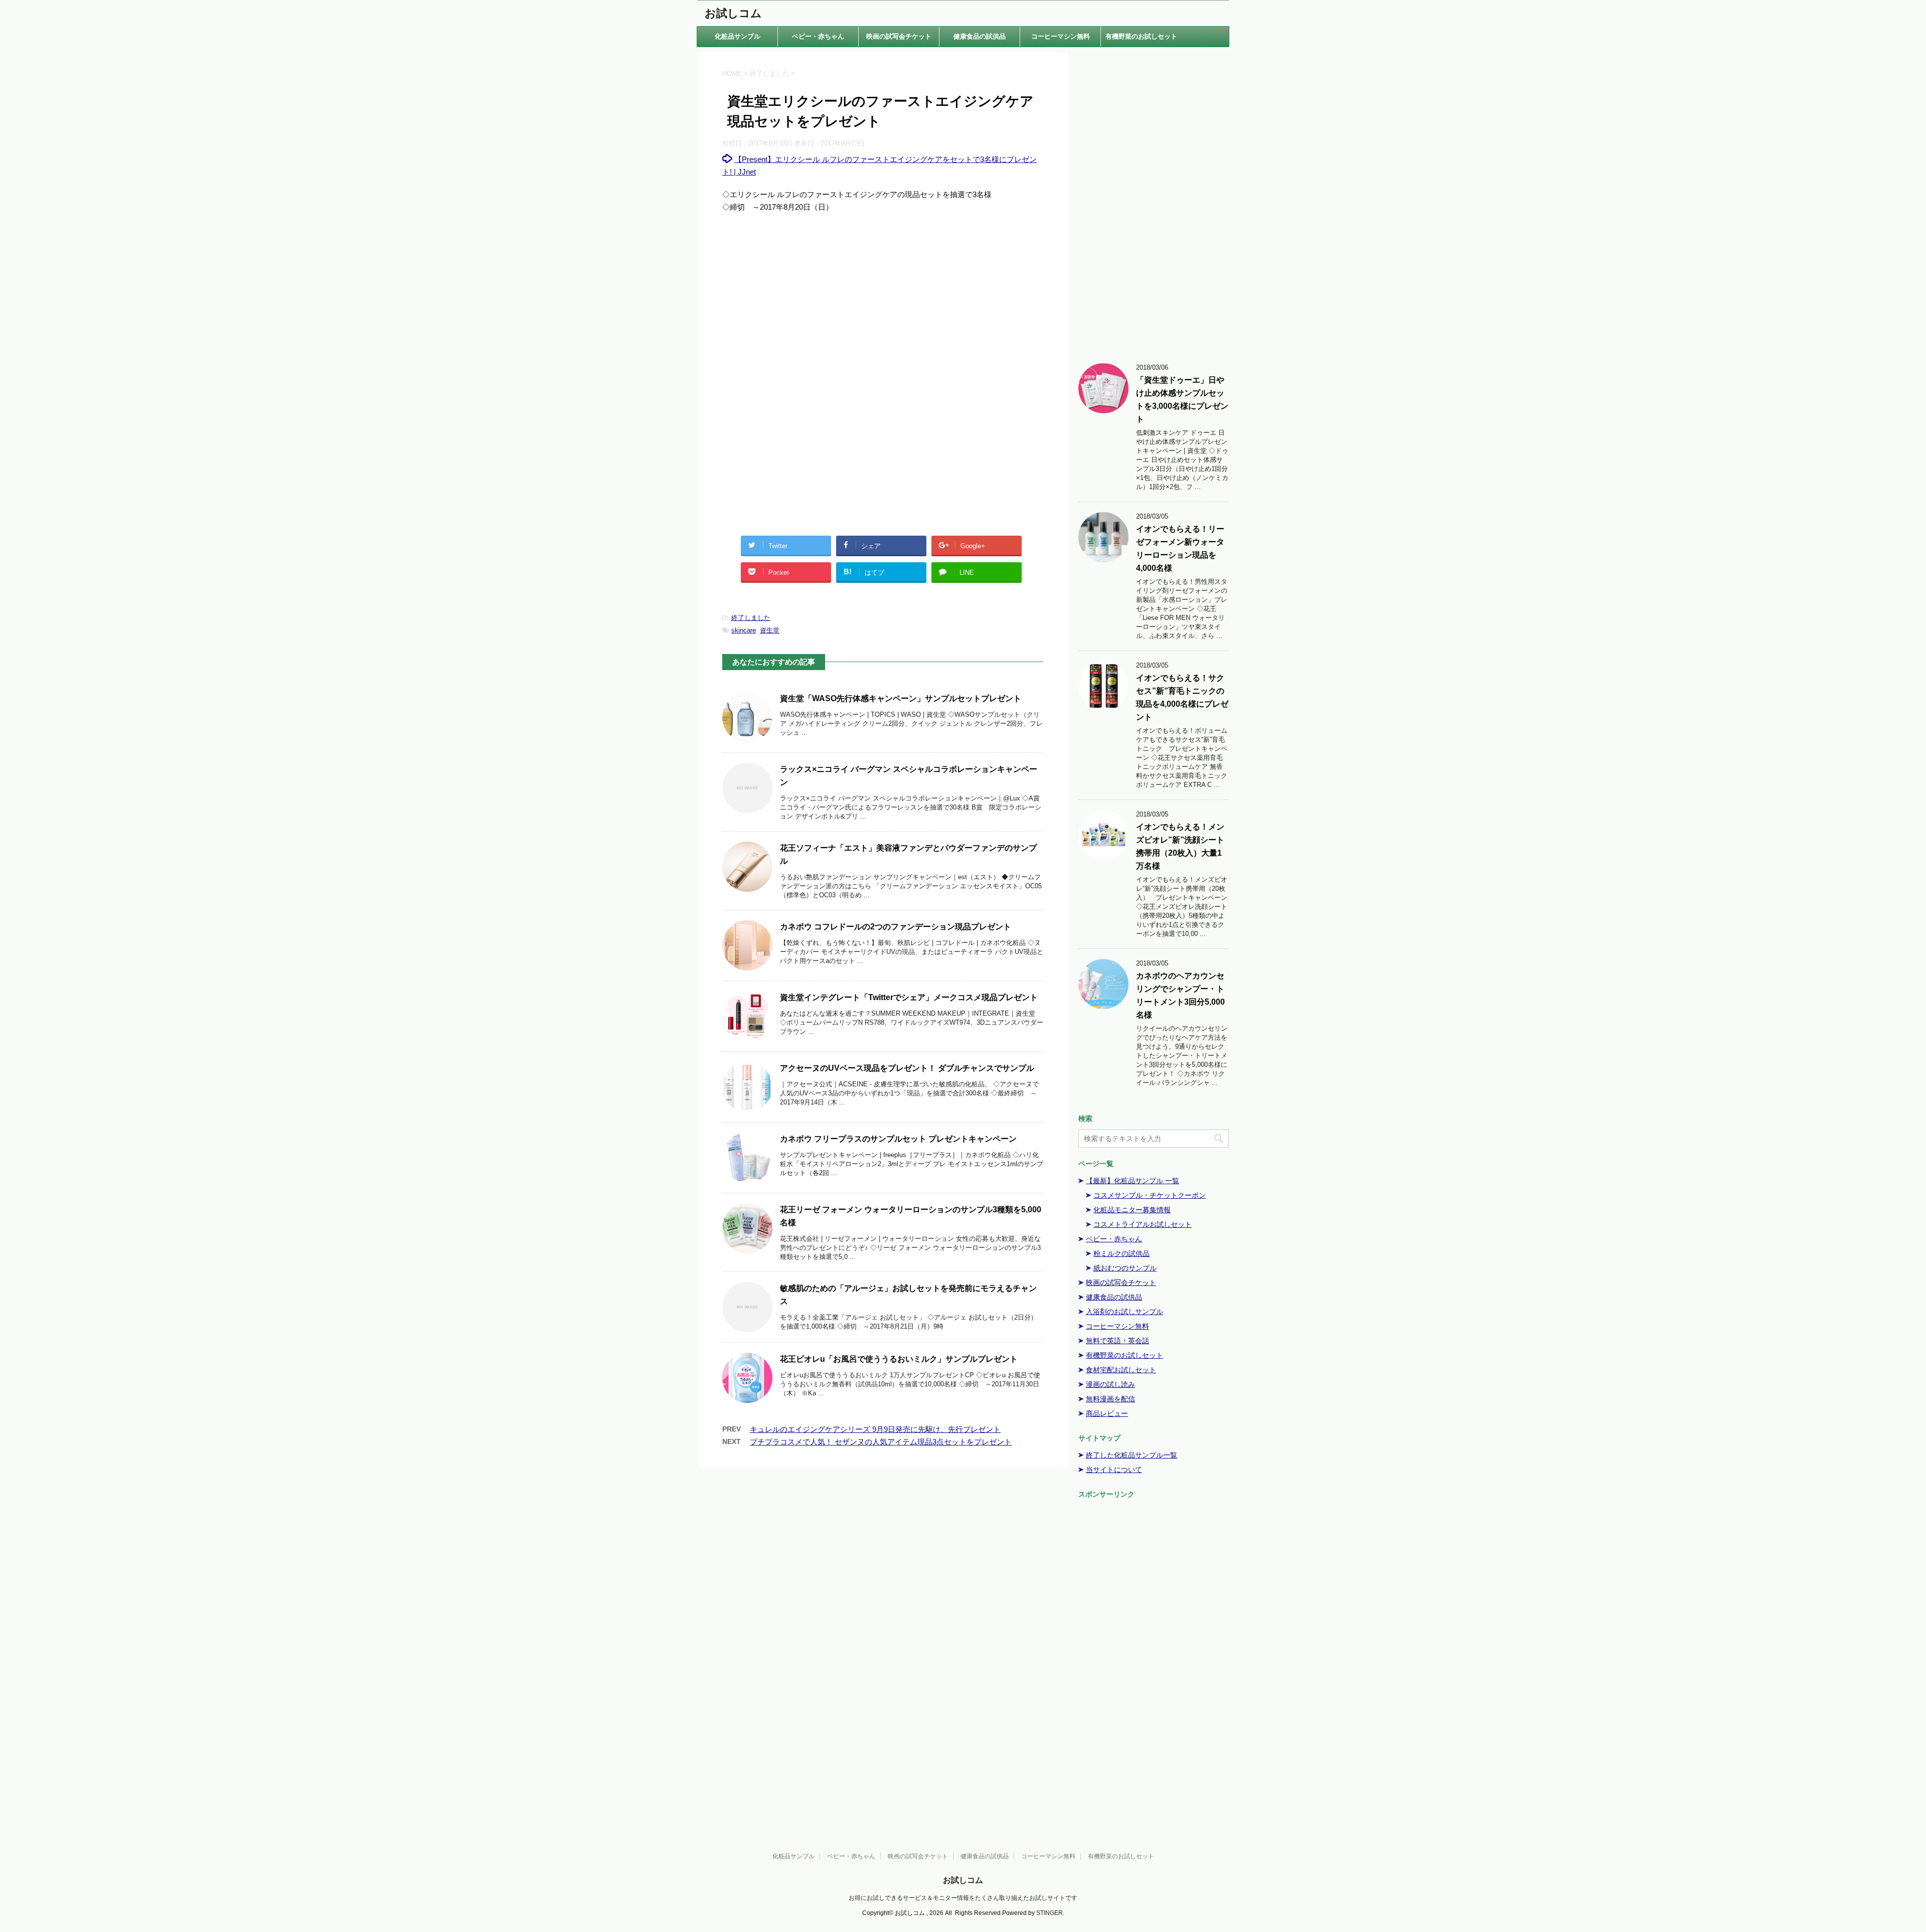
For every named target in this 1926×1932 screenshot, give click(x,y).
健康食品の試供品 (980, 36)
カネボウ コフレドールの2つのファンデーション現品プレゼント (896, 927)
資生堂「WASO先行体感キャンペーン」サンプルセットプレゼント (901, 698)
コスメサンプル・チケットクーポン (1150, 1195)
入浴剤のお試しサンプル (1125, 1312)
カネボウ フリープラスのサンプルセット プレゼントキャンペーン (898, 1139)
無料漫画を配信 (1110, 1399)
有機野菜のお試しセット (1141, 36)
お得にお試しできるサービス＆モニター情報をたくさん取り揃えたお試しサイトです (963, 1898)
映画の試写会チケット (899, 36)
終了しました (751, 618)
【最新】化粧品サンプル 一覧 (1133, 1181)
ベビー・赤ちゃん (818, 36)
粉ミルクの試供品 (1121, 1253)
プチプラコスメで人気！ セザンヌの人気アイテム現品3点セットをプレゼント (881, 1442)
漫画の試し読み (1110, 1384)
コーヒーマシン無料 (1061, 36)
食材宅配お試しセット (1121, 1370)
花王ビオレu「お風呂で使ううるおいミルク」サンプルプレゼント (899, 1359)
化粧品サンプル (738, 36)
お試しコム (733, 13)
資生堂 (770, 630)
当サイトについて (1114, 1470)
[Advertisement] (883, 303)
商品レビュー (1107, 1413)
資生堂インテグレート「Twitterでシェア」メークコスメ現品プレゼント (909, 997)
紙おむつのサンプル (1125, 1268)
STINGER (1050, 1913)
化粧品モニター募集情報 (1132, 1210)
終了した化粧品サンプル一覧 (1132, 1455)
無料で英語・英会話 (1117, 1341)
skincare (744, 630)
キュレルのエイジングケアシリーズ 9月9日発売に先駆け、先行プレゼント (875, 1429)
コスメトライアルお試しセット (1143, 1224)
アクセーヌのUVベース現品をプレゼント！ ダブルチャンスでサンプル (907, 1068)
